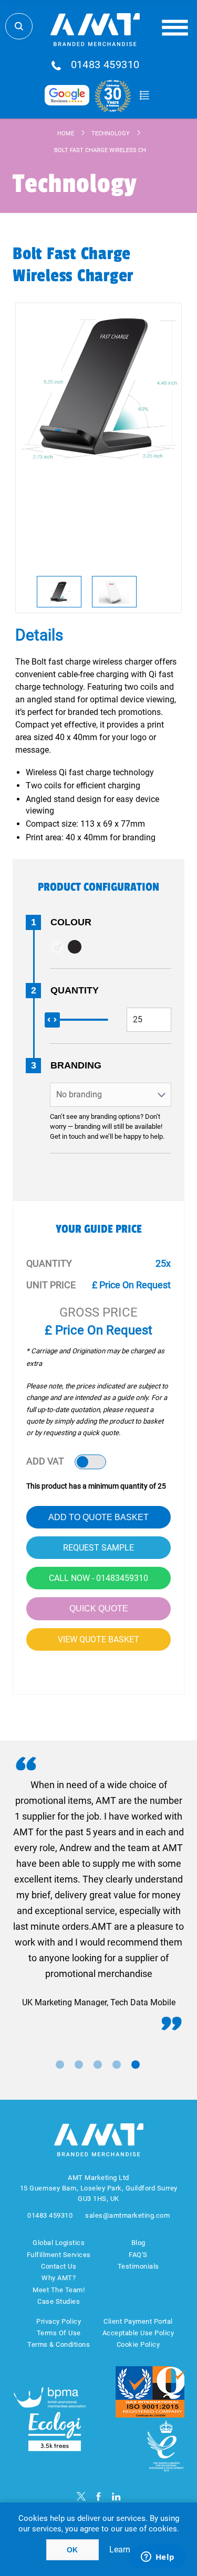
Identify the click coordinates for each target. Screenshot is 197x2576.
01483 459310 (105, 65)
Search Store (19, 26)
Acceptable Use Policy (138, 2333)
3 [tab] (98, 2065)
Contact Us (59, 2266)
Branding (76, 1065)
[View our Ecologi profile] (55, 2431)
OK (72, 2550)
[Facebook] (98, 2497)
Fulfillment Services (59, 2255)
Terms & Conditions (59, 2344)
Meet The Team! (59, 2290)
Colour (71, 922)
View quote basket (98, 1639)
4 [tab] (117, 2065)
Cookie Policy (138, 2344)
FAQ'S (138, 2255)
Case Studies (59, 2301)
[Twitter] (81, 2497)
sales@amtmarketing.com (127, 2215)
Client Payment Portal (138, 2321)
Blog (138, 2243)
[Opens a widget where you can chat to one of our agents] (158, 2558)
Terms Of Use (59, 2333)
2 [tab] (79, 2065)
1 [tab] (60, 2065)
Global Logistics (59, 2243)
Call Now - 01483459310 (98, 1578)
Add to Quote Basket (98, 1517)
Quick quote (99, 1608)
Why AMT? (59, 2278)
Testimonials (138, 2266)
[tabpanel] (98, 1894)
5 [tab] (136, 2065)
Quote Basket (145, 95)
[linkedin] (116, 2497)
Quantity (75, 990)
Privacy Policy (59, 2321)
